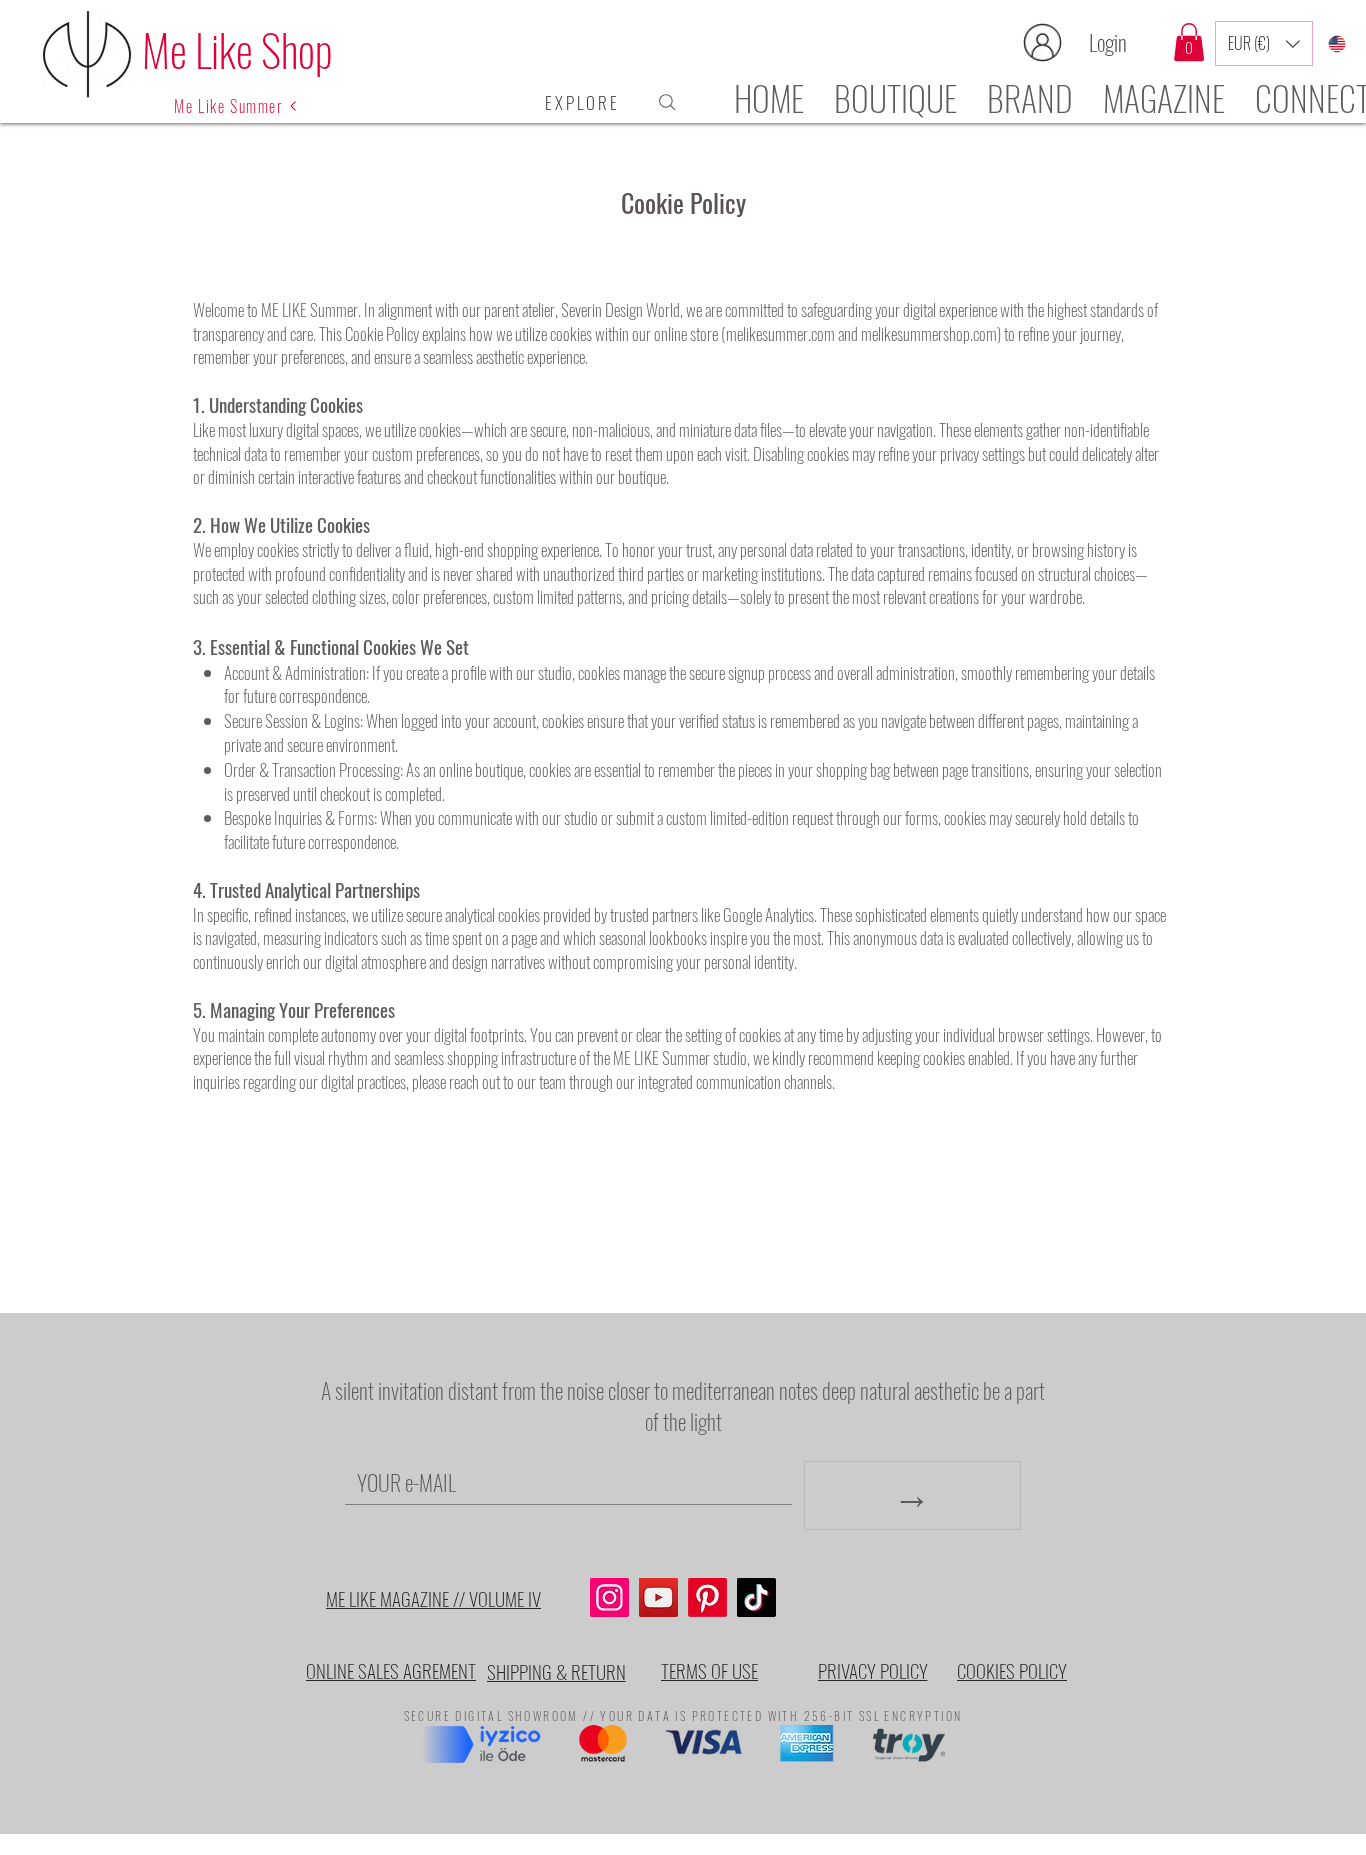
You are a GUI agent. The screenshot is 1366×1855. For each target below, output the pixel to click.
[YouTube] (658, 1597)
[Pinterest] (707, 1597)
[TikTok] (756, 1597)
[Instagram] (609, 1597)
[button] (1189, 42)
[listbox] (1264, 43)
